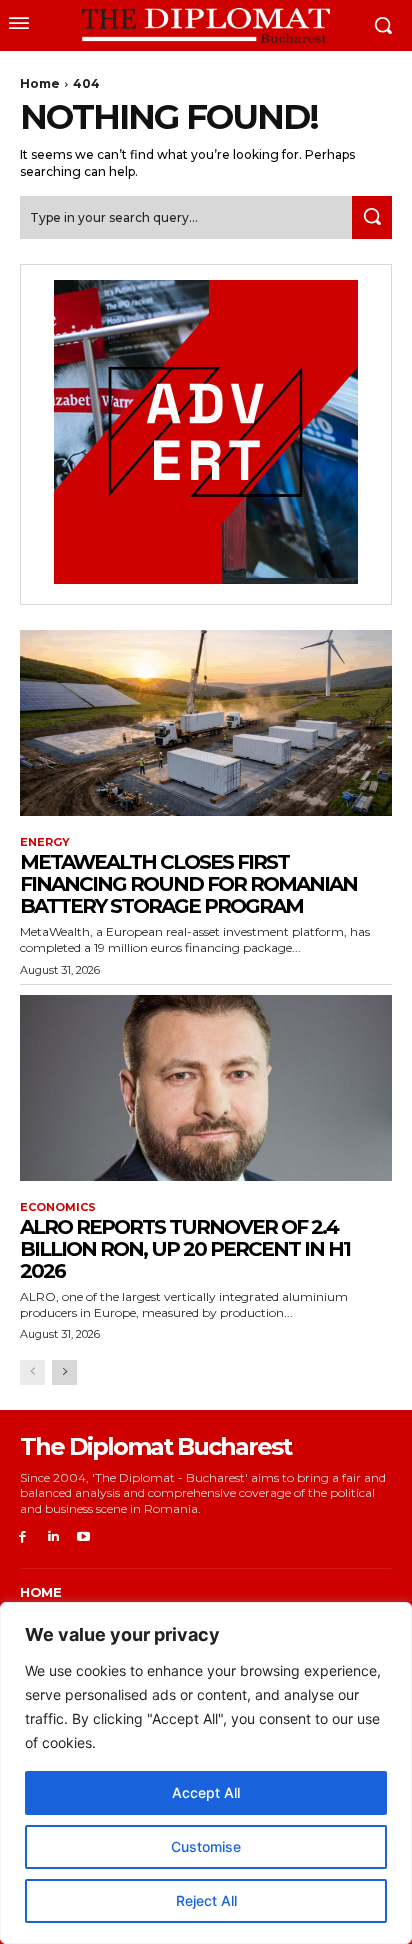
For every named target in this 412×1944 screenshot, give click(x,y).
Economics (58, 1207)
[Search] (372, 217)
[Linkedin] (53, 1537)
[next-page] (64, 1372)
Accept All (206, 1792)
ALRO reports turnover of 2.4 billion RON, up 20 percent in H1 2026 (185, 1249)
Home (40, 83)
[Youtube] (84, 1537)
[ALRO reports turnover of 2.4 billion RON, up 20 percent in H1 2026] (206, 1088)
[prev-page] (32, 1372)
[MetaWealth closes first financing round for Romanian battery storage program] (206, 723)
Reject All (206, 1900)
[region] (206, 1773)
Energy (45, 842)
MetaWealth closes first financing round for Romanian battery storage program (188, 884)
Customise (206, 1846)
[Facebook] (22, 1537)
